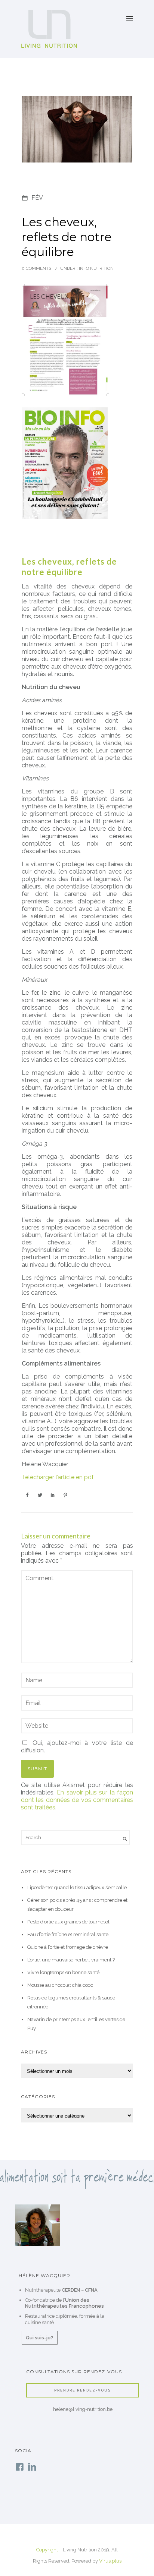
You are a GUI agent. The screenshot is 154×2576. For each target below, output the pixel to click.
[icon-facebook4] (21, 2467)
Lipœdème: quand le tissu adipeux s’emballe (77, 1887)
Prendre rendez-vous (83, 2390)
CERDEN (71, 2290)
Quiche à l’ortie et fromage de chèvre (68, 1947)
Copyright (47, 2550)
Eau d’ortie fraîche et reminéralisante (68, 1934)
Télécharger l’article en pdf (58, 1477)
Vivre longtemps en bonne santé (63, 1972)
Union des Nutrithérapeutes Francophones (64, 2303)
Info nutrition (96, 268)
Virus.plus (110, 2561)
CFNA (91, 2290)
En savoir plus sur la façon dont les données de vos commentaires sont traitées (77, 1800)
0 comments (36, 268)
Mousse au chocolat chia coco (60, 1985)
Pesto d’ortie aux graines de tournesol (68, 1922)
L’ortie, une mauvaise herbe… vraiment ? (71, 1960)
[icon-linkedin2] (32, 2467)
